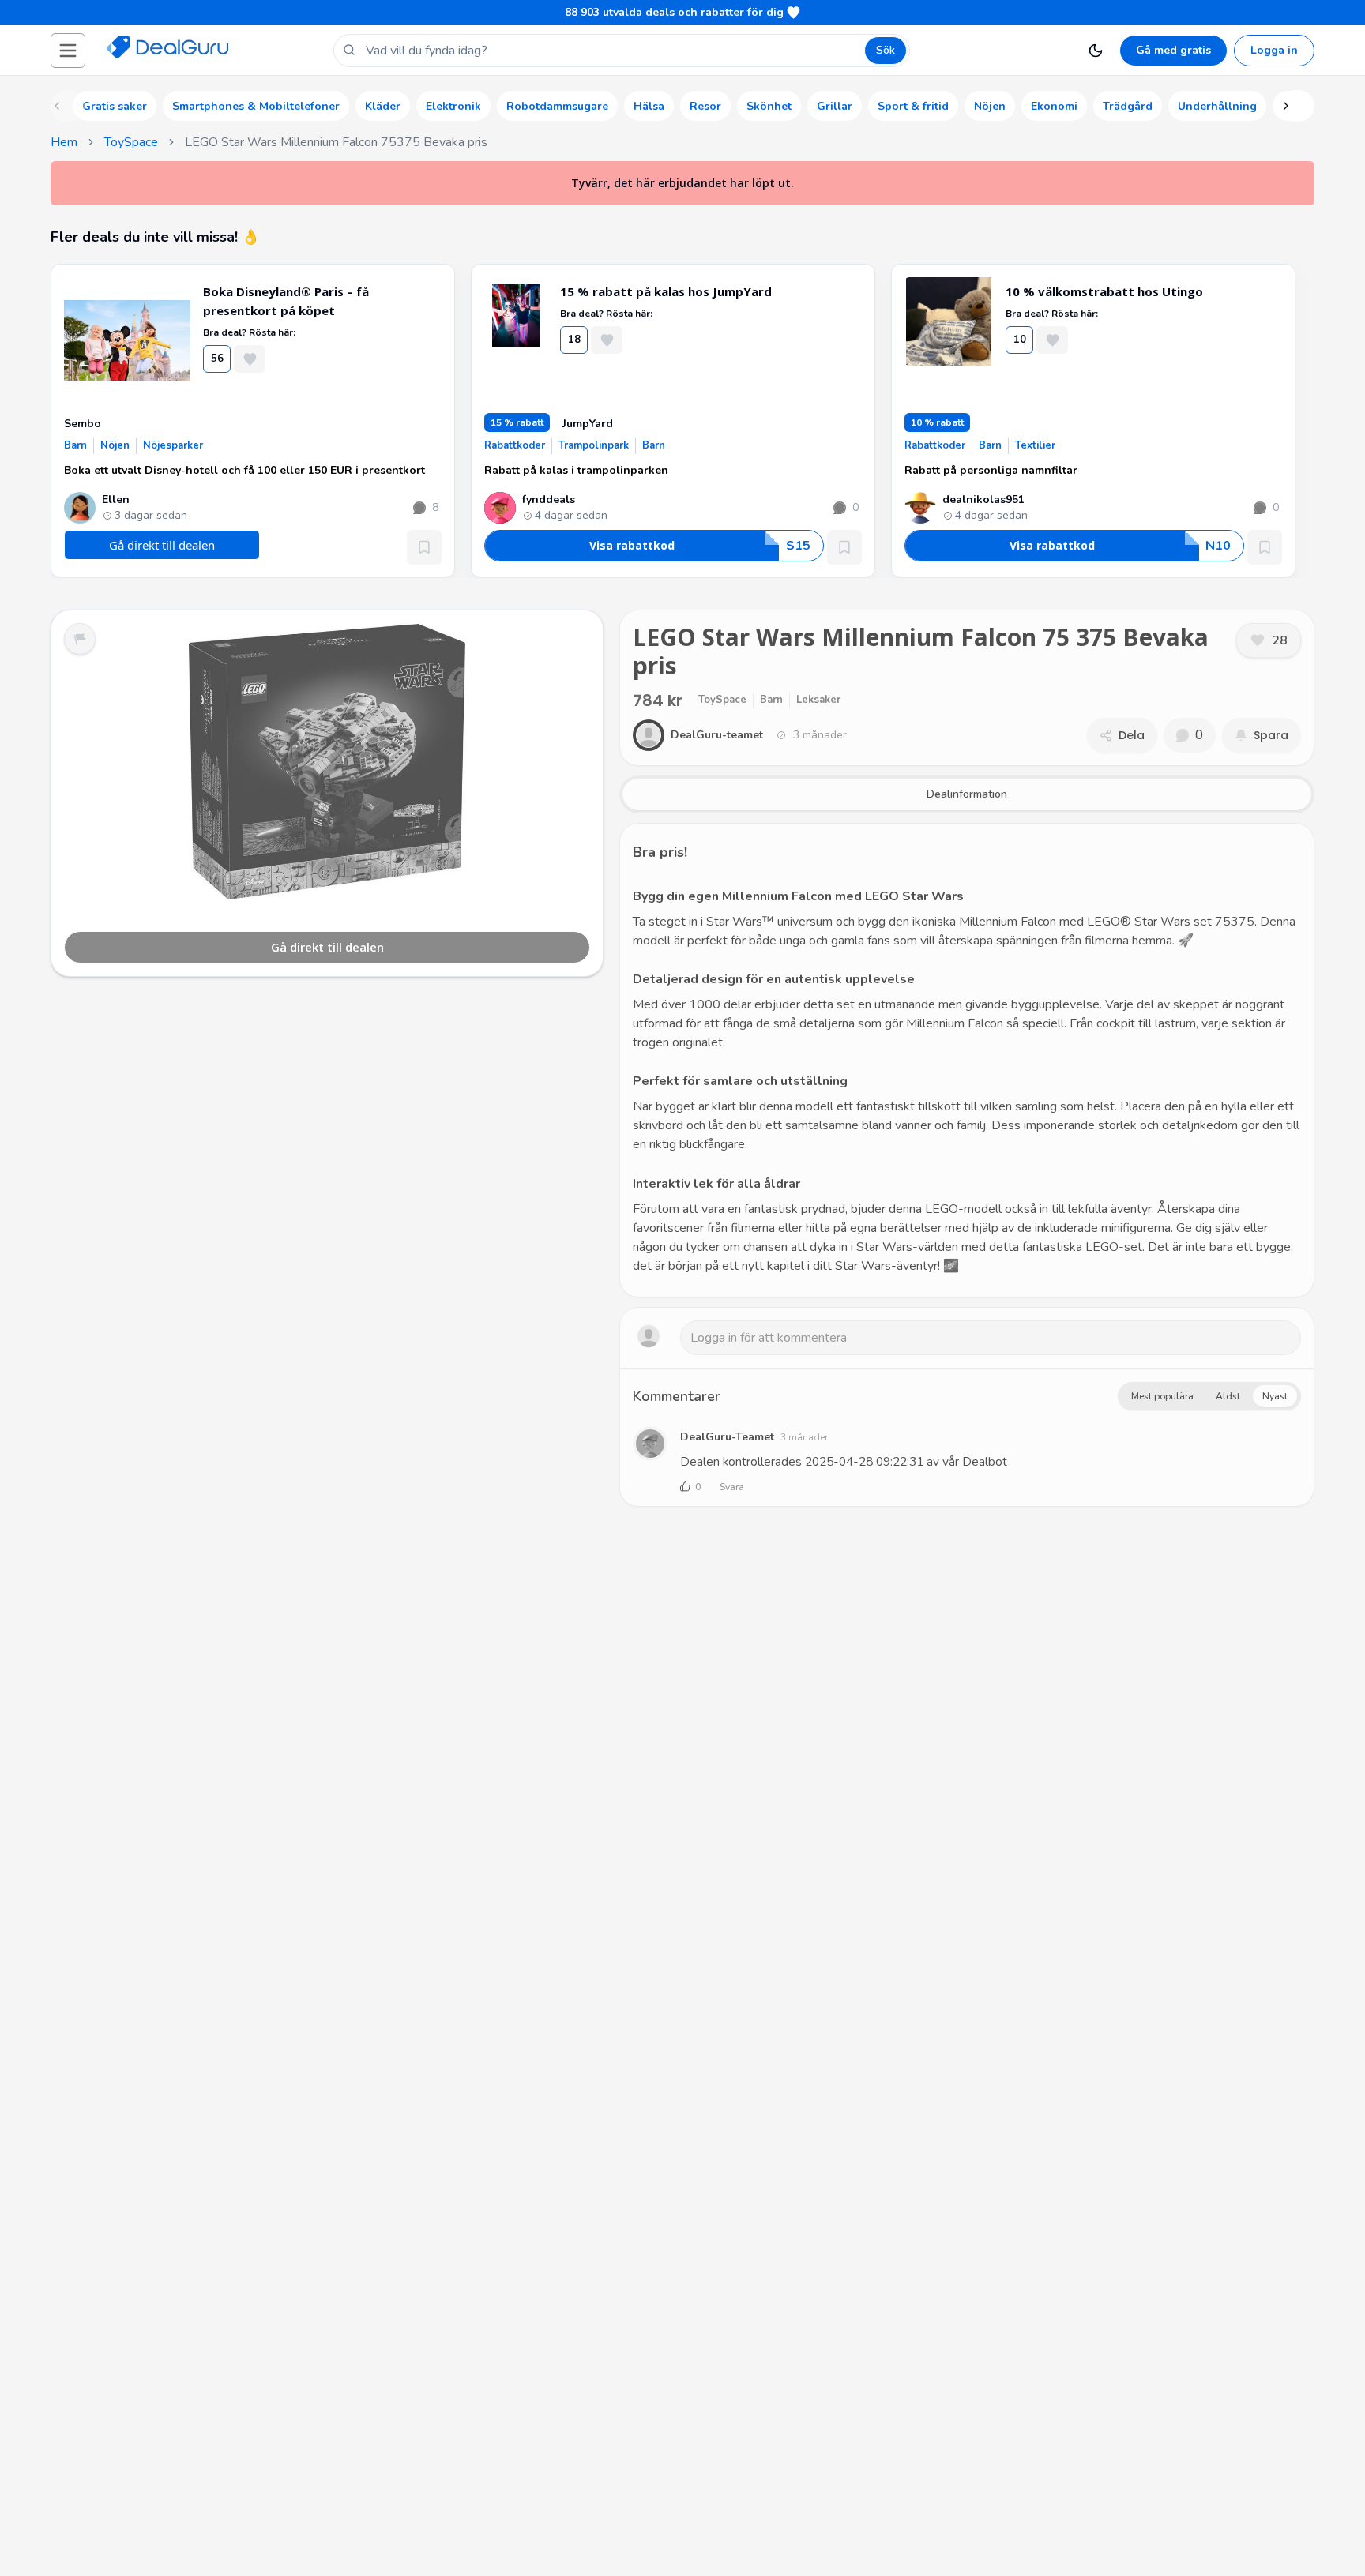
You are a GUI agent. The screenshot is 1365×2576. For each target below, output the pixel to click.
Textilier (1035, 445)
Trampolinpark (594, 445)
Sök (886, 50)
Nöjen (115, 445)
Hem (64, 142)
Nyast (1275, 1396)
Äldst (1228, 1396)
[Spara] (424, 547)
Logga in (1274, 50)
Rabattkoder (515, 445)
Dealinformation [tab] (967, 794)
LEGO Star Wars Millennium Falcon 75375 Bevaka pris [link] (336, 142)
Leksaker (818, 700)
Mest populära (1162, 1396)
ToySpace (131, 142)
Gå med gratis (1173, 50)
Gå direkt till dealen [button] (162, 545)
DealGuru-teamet (727, 1437)
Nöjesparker (173, 445)
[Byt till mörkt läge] (1096, 51)
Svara (732, 1487)
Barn (75, 445)
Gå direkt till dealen (327, 947)
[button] (68, 51)
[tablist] (967, 794)
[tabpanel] (967, 1060)
